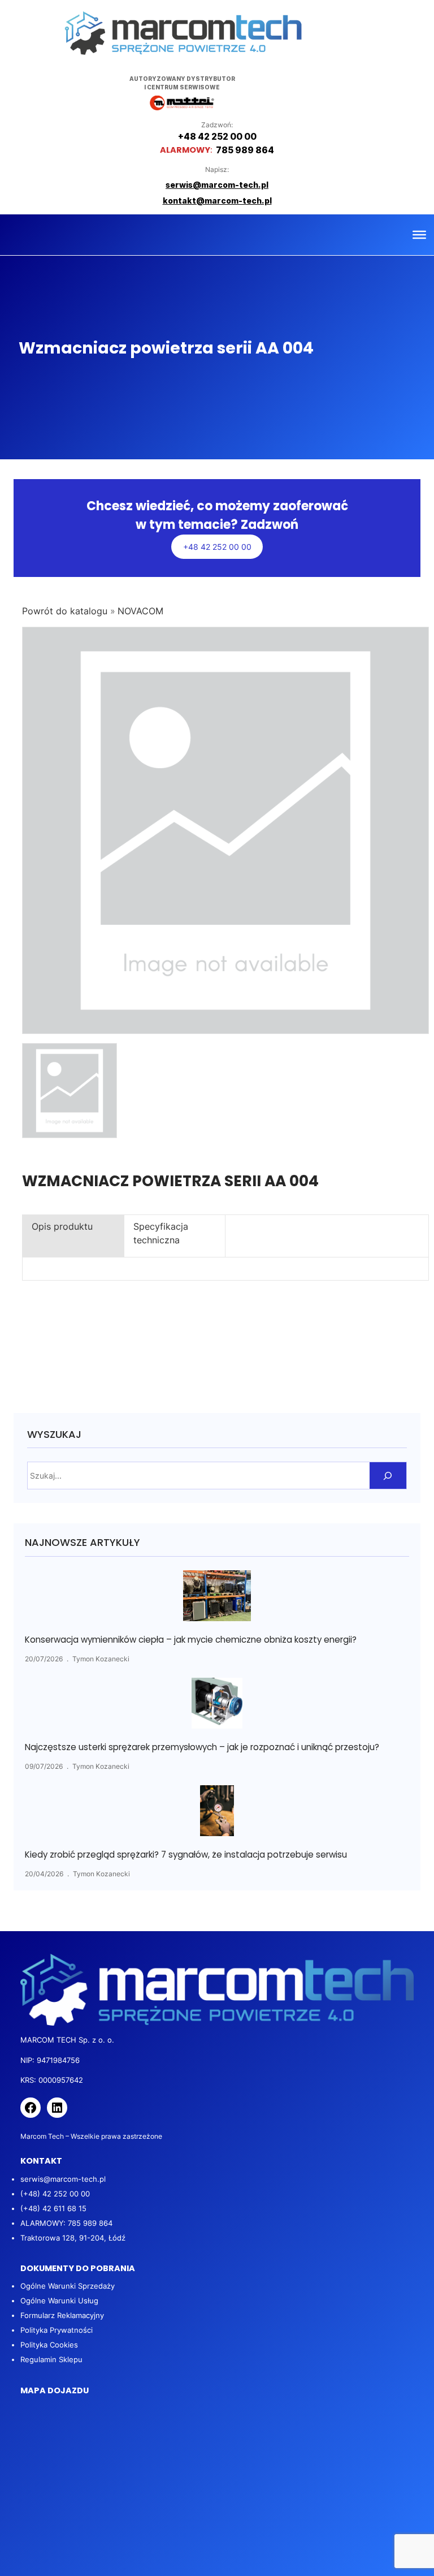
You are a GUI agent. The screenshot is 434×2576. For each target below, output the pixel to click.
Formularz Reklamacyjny (62, 2315)
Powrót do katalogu (66, 611)
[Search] (388, 1476)
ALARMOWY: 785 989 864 (66, 2223)
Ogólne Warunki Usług (59, 2301)
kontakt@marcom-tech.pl (217, 201)
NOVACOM (140, 611)
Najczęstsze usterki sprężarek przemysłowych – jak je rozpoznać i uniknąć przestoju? (202, 1747)
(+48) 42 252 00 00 (55, 2194)
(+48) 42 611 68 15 (53, 2208)
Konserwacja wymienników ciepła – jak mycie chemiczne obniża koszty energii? (191, 1640)
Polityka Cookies (49, 2345)
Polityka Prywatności (57, 2330)
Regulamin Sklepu (51, 2359)
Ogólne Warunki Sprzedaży (68, 2286)
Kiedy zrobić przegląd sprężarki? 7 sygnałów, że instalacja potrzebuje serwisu (186, 1855)
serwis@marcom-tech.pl (63, 2179)
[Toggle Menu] (419, 235)
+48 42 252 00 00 (217, 547)
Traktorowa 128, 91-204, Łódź (73, 2238)
